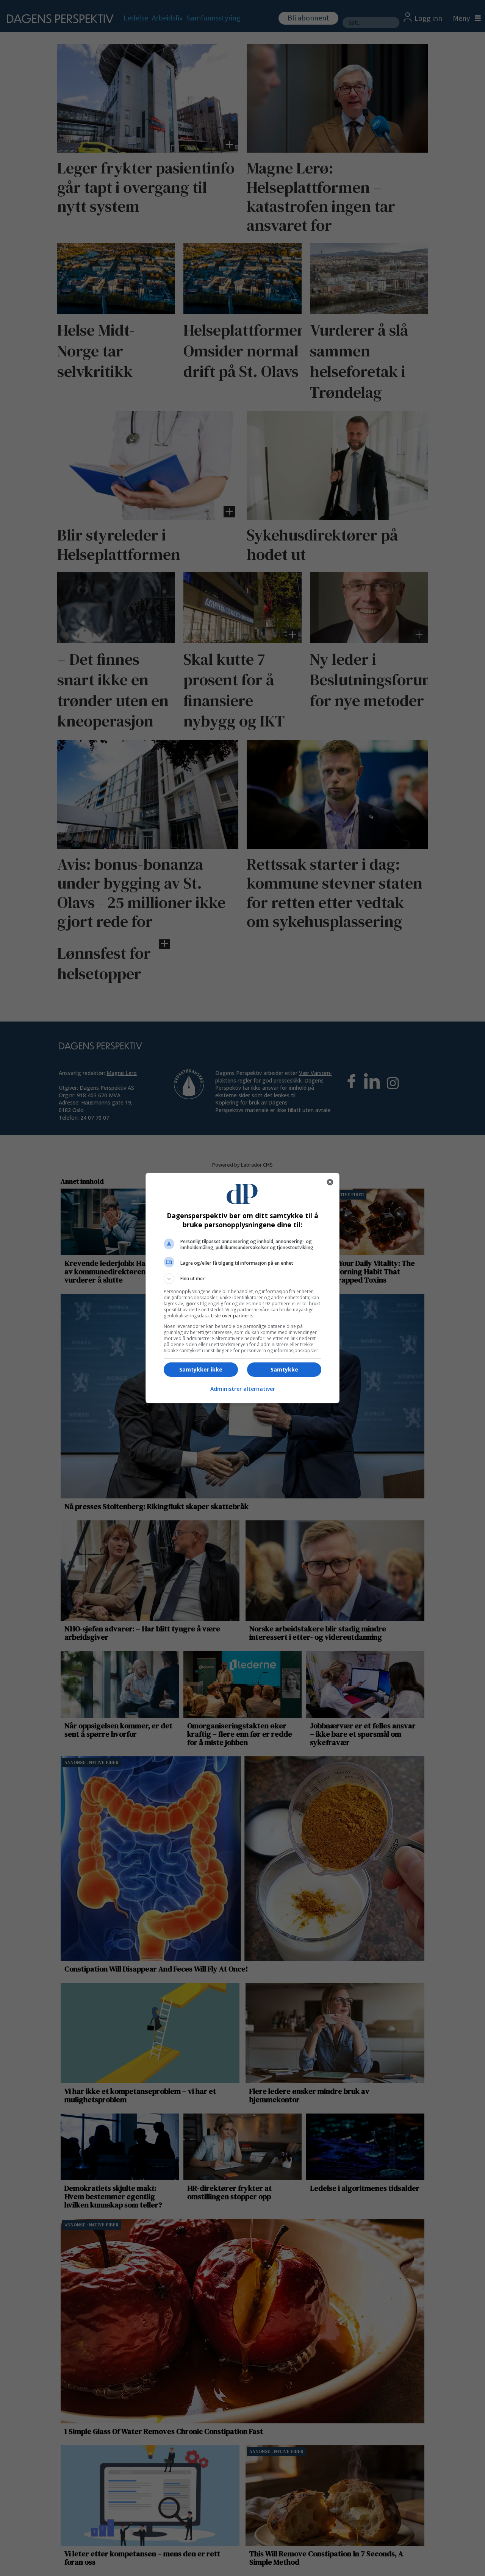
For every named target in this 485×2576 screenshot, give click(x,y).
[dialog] (242, 1288)
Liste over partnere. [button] (232, 1316)
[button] (242, 1279)
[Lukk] (330, 1182)
